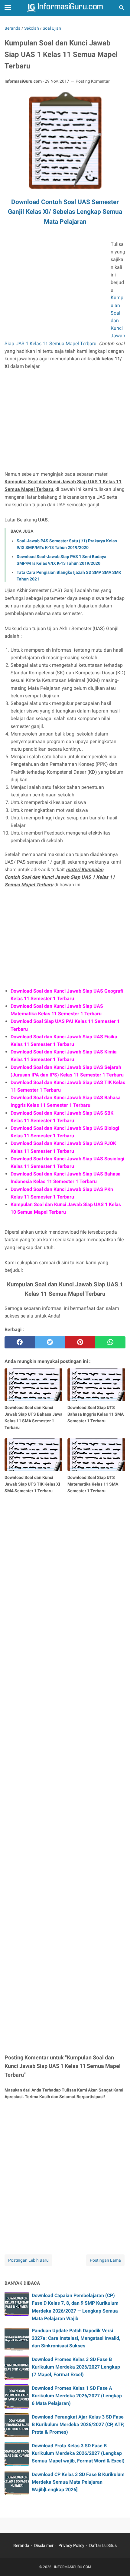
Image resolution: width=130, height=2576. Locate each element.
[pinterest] (80, 1342)
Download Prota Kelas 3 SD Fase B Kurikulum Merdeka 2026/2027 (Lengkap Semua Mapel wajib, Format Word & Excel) (78, 2453)
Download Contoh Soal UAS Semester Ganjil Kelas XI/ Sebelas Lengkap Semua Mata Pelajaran (65, 212)
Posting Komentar (93, 81)
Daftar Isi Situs (103, 2545)
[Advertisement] (55, 290)
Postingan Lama (105, 2260)
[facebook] (20, 1342)
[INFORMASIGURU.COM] (65, 8)
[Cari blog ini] (122, 8)
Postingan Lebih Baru (28, 2260)
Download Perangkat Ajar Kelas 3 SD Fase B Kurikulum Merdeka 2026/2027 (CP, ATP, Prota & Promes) (78, 2424)
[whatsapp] (110, 1342)
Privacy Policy (71, 2545)
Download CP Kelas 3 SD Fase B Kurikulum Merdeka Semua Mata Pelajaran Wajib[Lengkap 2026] (78, 2482)
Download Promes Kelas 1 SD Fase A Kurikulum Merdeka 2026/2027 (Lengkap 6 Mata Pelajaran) (77, 2396)
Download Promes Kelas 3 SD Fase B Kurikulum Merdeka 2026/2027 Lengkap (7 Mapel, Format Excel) (76, 2367)
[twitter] (50, 1342)
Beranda (21, 2545)
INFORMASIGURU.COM (73, 2567)
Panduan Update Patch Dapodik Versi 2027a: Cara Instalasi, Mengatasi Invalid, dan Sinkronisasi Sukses (76, 2338)
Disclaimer (44, 2545)
